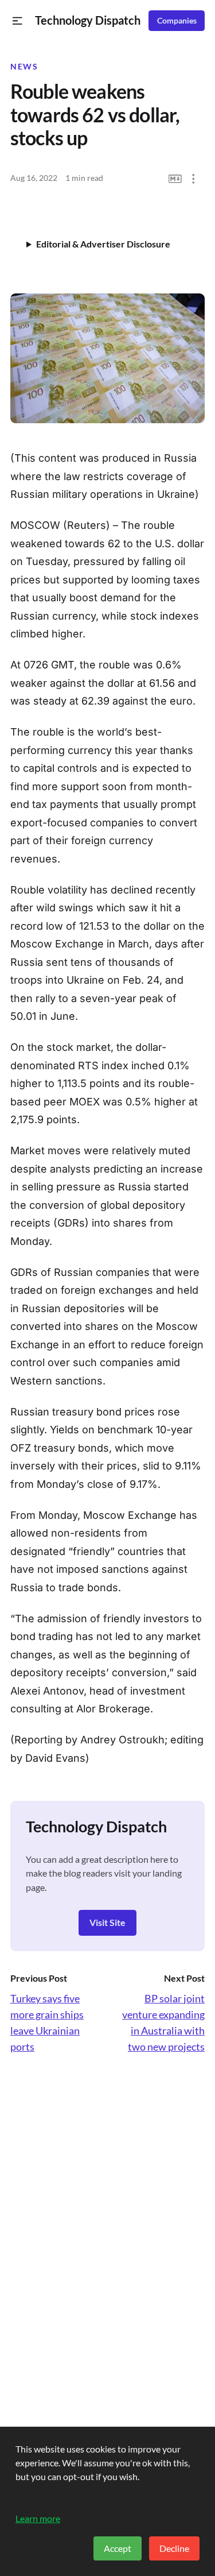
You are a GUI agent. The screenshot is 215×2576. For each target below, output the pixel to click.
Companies (177, 21)
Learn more (38, 2518)
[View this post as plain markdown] (175, 179)
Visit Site (107, 1922)
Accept (118, 2548)
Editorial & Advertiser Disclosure (103, 244)
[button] (17, 21)
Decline (174, 2548)
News (24, 67)
